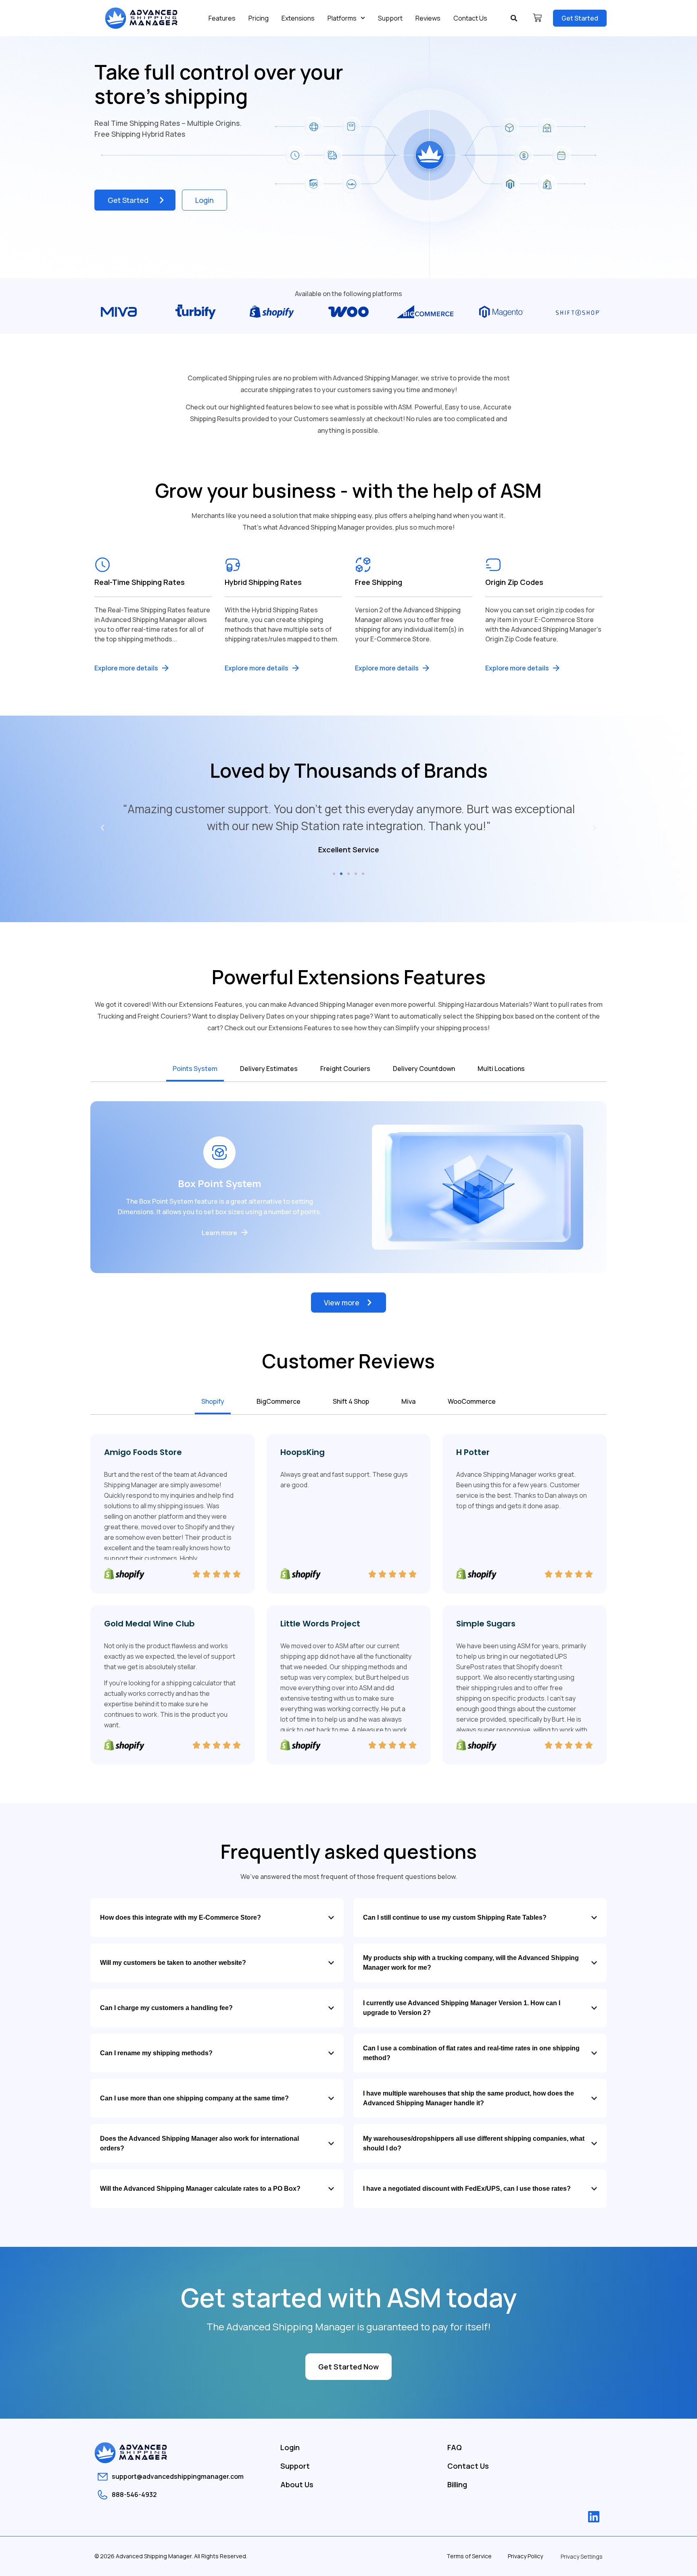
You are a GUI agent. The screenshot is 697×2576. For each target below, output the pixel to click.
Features (222, 18)
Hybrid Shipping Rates (263, 582)
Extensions (298, 18)
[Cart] (537, 18)
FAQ (455, 2447)
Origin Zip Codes (514, 582)
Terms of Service (469, 2556)
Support (390, 18)
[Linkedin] (594, 2517)
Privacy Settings (582, 2556)
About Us (297, 2484)
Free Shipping (379, 582)
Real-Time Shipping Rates (140, 582)
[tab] (195, 1069)
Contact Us (470, 18)
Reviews (428, 18)
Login (290, 2447)
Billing (457, 2484)
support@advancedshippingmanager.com (178, 2476)
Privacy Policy (525, 2556)
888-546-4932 (134, 2495)
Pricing (259, 18)
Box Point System (220, 1183)
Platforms (342, 18)
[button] (514, 18)
